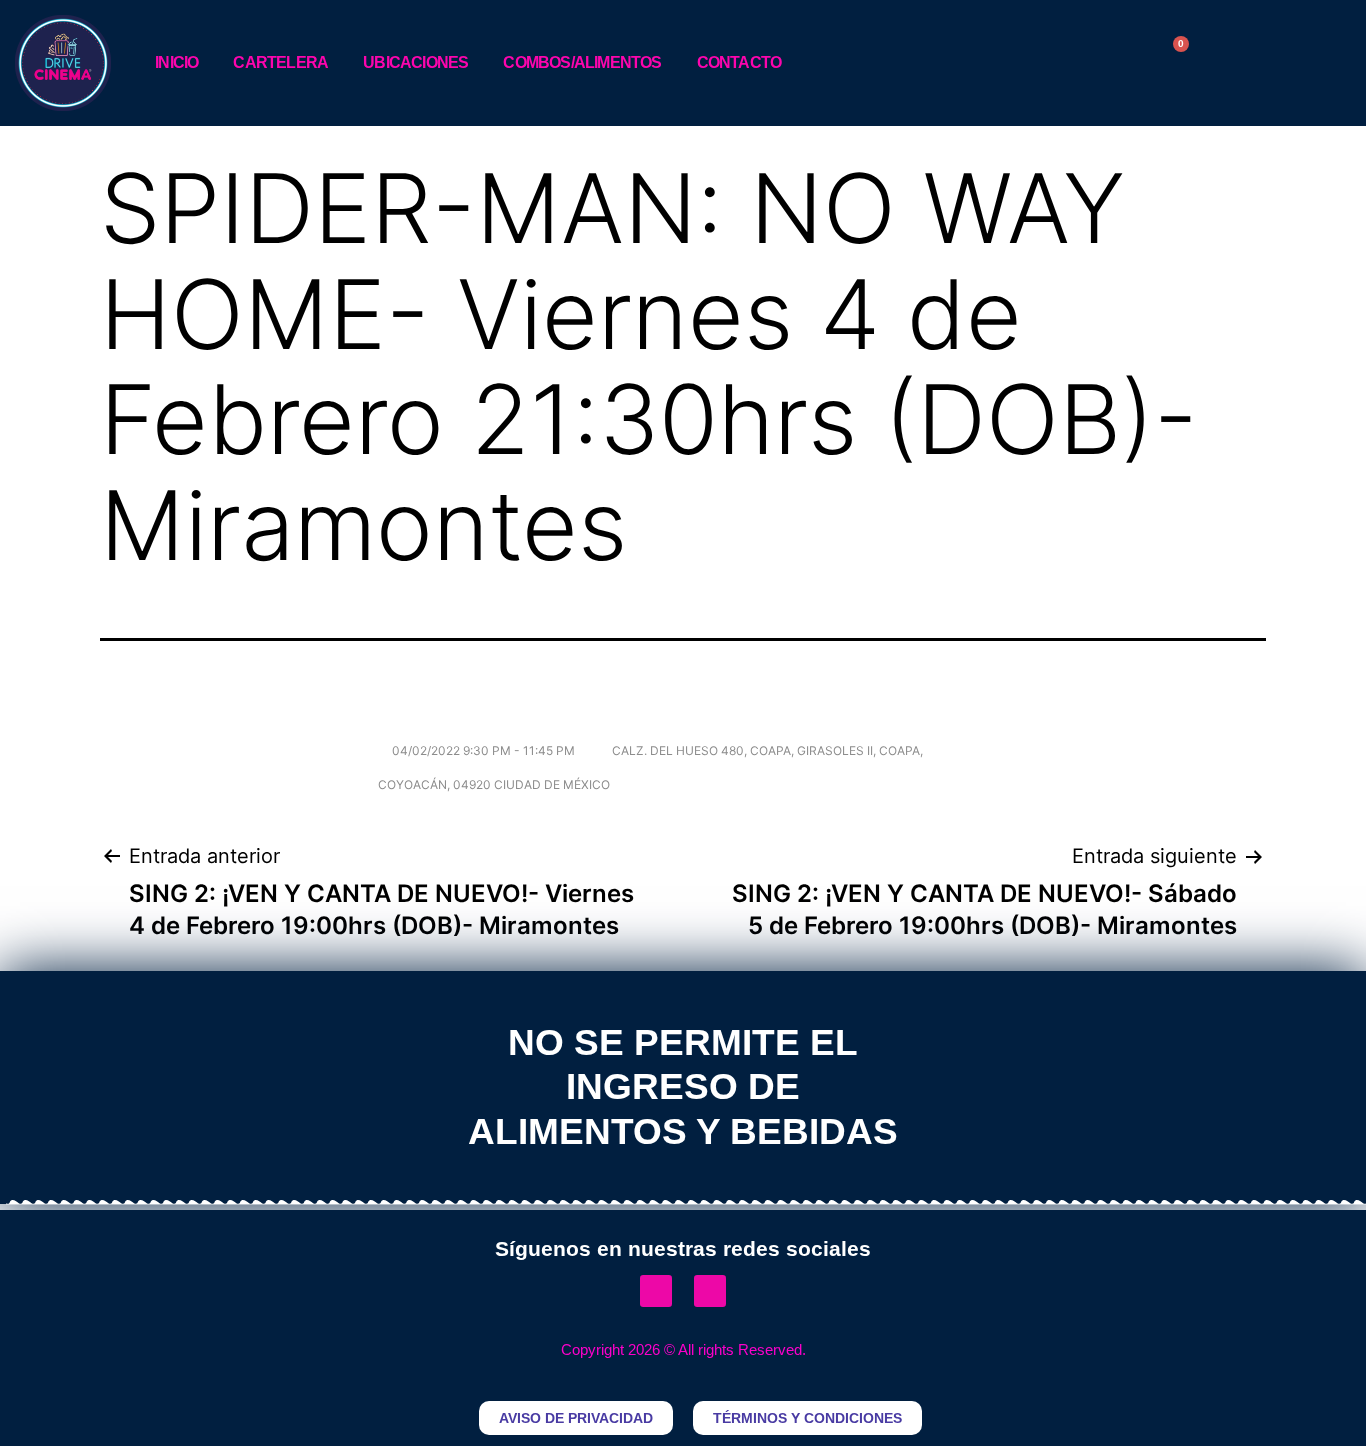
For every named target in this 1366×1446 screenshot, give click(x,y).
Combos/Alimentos (582, 62)
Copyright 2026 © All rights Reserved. (683, 1349)
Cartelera (280, 62)
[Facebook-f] (656, 1291)
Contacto (739, 62)
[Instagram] (710, 1291)
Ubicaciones (415, 62)
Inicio (176, 62)
